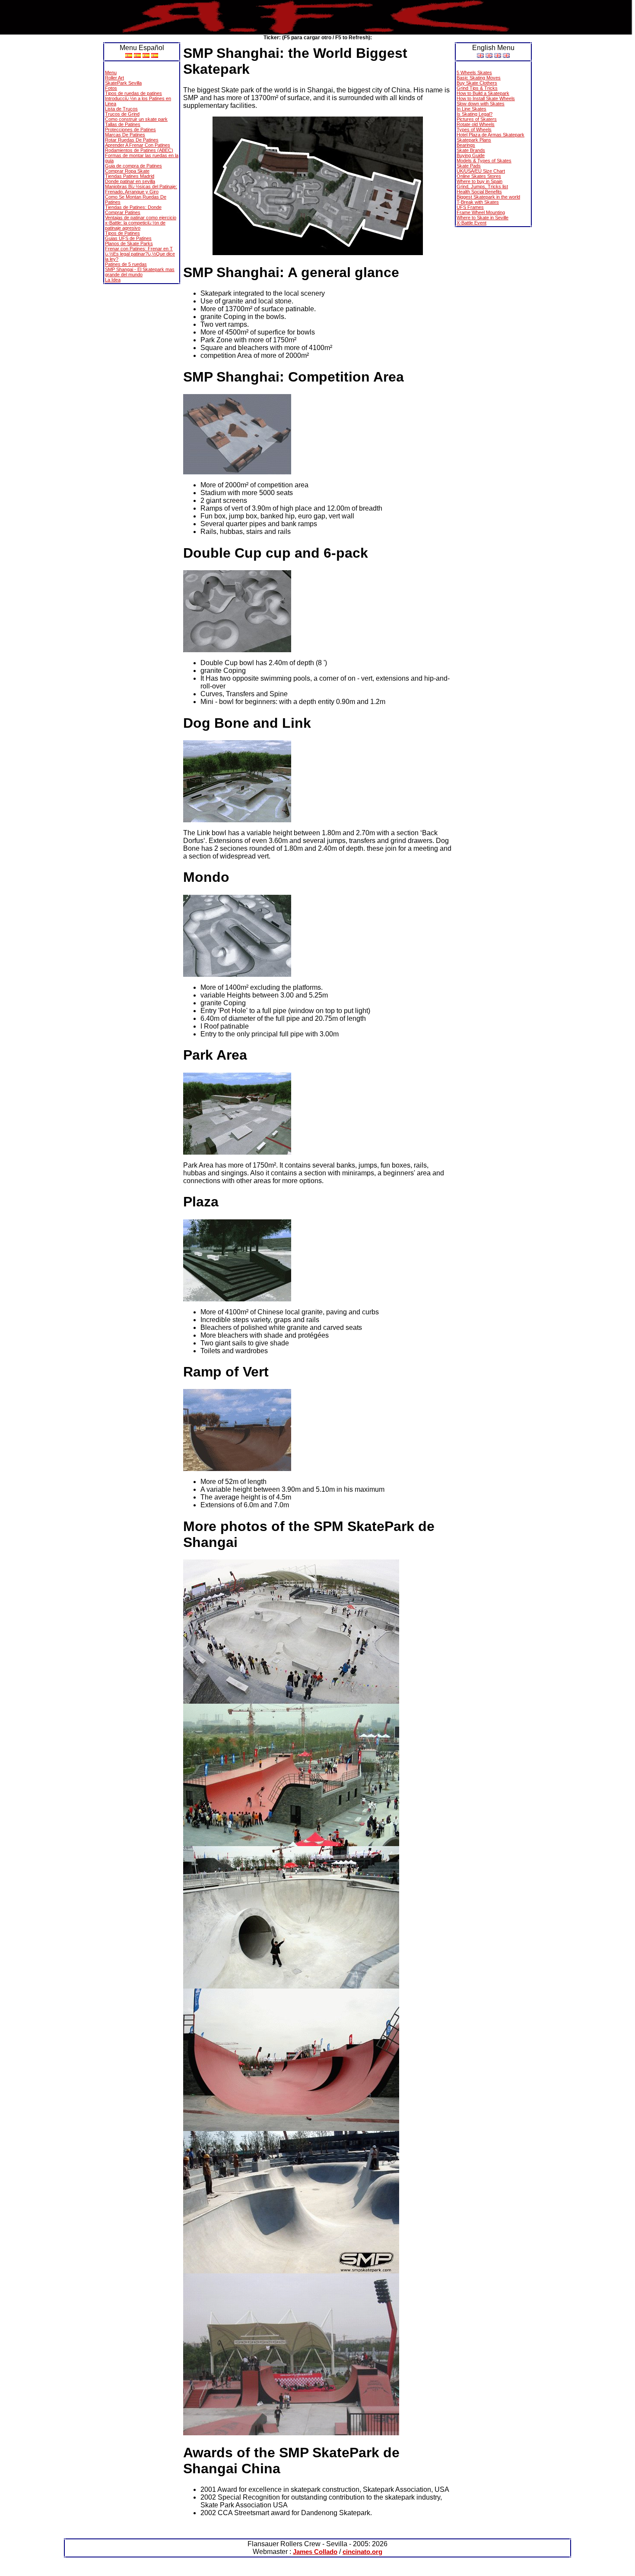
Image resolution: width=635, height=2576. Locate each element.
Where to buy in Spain (479, 181)
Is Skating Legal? (475, 114)
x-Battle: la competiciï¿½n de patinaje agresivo (135, 225)
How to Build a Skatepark (483, 93)
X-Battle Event (471, 223)
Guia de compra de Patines (133, 166)
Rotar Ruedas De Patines (132, 140)
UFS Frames (470, 207)
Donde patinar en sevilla (130, 181)
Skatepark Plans (474, 140)
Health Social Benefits (479, 192)
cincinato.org (362, 2552)
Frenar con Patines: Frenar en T (139, 249)
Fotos (111, 88)
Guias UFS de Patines (128, 238)
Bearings (466, 145)
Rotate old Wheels (476, 124)
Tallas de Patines (123, 124)
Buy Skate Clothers (477, 83)
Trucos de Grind (122, 114)
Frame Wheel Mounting (481, 212)
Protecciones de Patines (130, 129)
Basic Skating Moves (479, 78)
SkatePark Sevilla (123, 83)
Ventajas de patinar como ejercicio (141, 218)
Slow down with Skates (481, 104)
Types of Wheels (474, 129)
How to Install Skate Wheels (486, 98)
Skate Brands (471, 150)
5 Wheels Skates (474, 73)
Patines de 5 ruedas (126, 264)
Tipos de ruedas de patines (133, 93)
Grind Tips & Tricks (477, 88)
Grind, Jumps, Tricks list (482, 186)
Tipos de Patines (122, 233)
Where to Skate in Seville (483, 218)
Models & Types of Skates (484, 161)
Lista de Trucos (121, 109)
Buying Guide (471, 155)
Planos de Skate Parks (129, 243)
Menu (111, 73)
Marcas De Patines (125, 135)
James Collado (315, 2552)
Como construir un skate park (136, 119)
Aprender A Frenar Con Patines (138, 145)
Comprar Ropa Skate (127, 171)
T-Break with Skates (478, 202)
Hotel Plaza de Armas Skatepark (491, 135)
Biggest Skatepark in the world (488, 197)
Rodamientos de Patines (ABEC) (139, 150)
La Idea (113, 280)
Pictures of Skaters (477, 119)
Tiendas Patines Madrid (130, 176)
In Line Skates (471, 109)
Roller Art (114, 78)
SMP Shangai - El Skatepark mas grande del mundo (140, 272)
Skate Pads (469, 166)
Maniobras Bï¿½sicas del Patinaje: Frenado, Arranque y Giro (141, 189)
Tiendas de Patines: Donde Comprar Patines (133, 210)
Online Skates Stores (479, 176)
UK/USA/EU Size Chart (481, 171)
